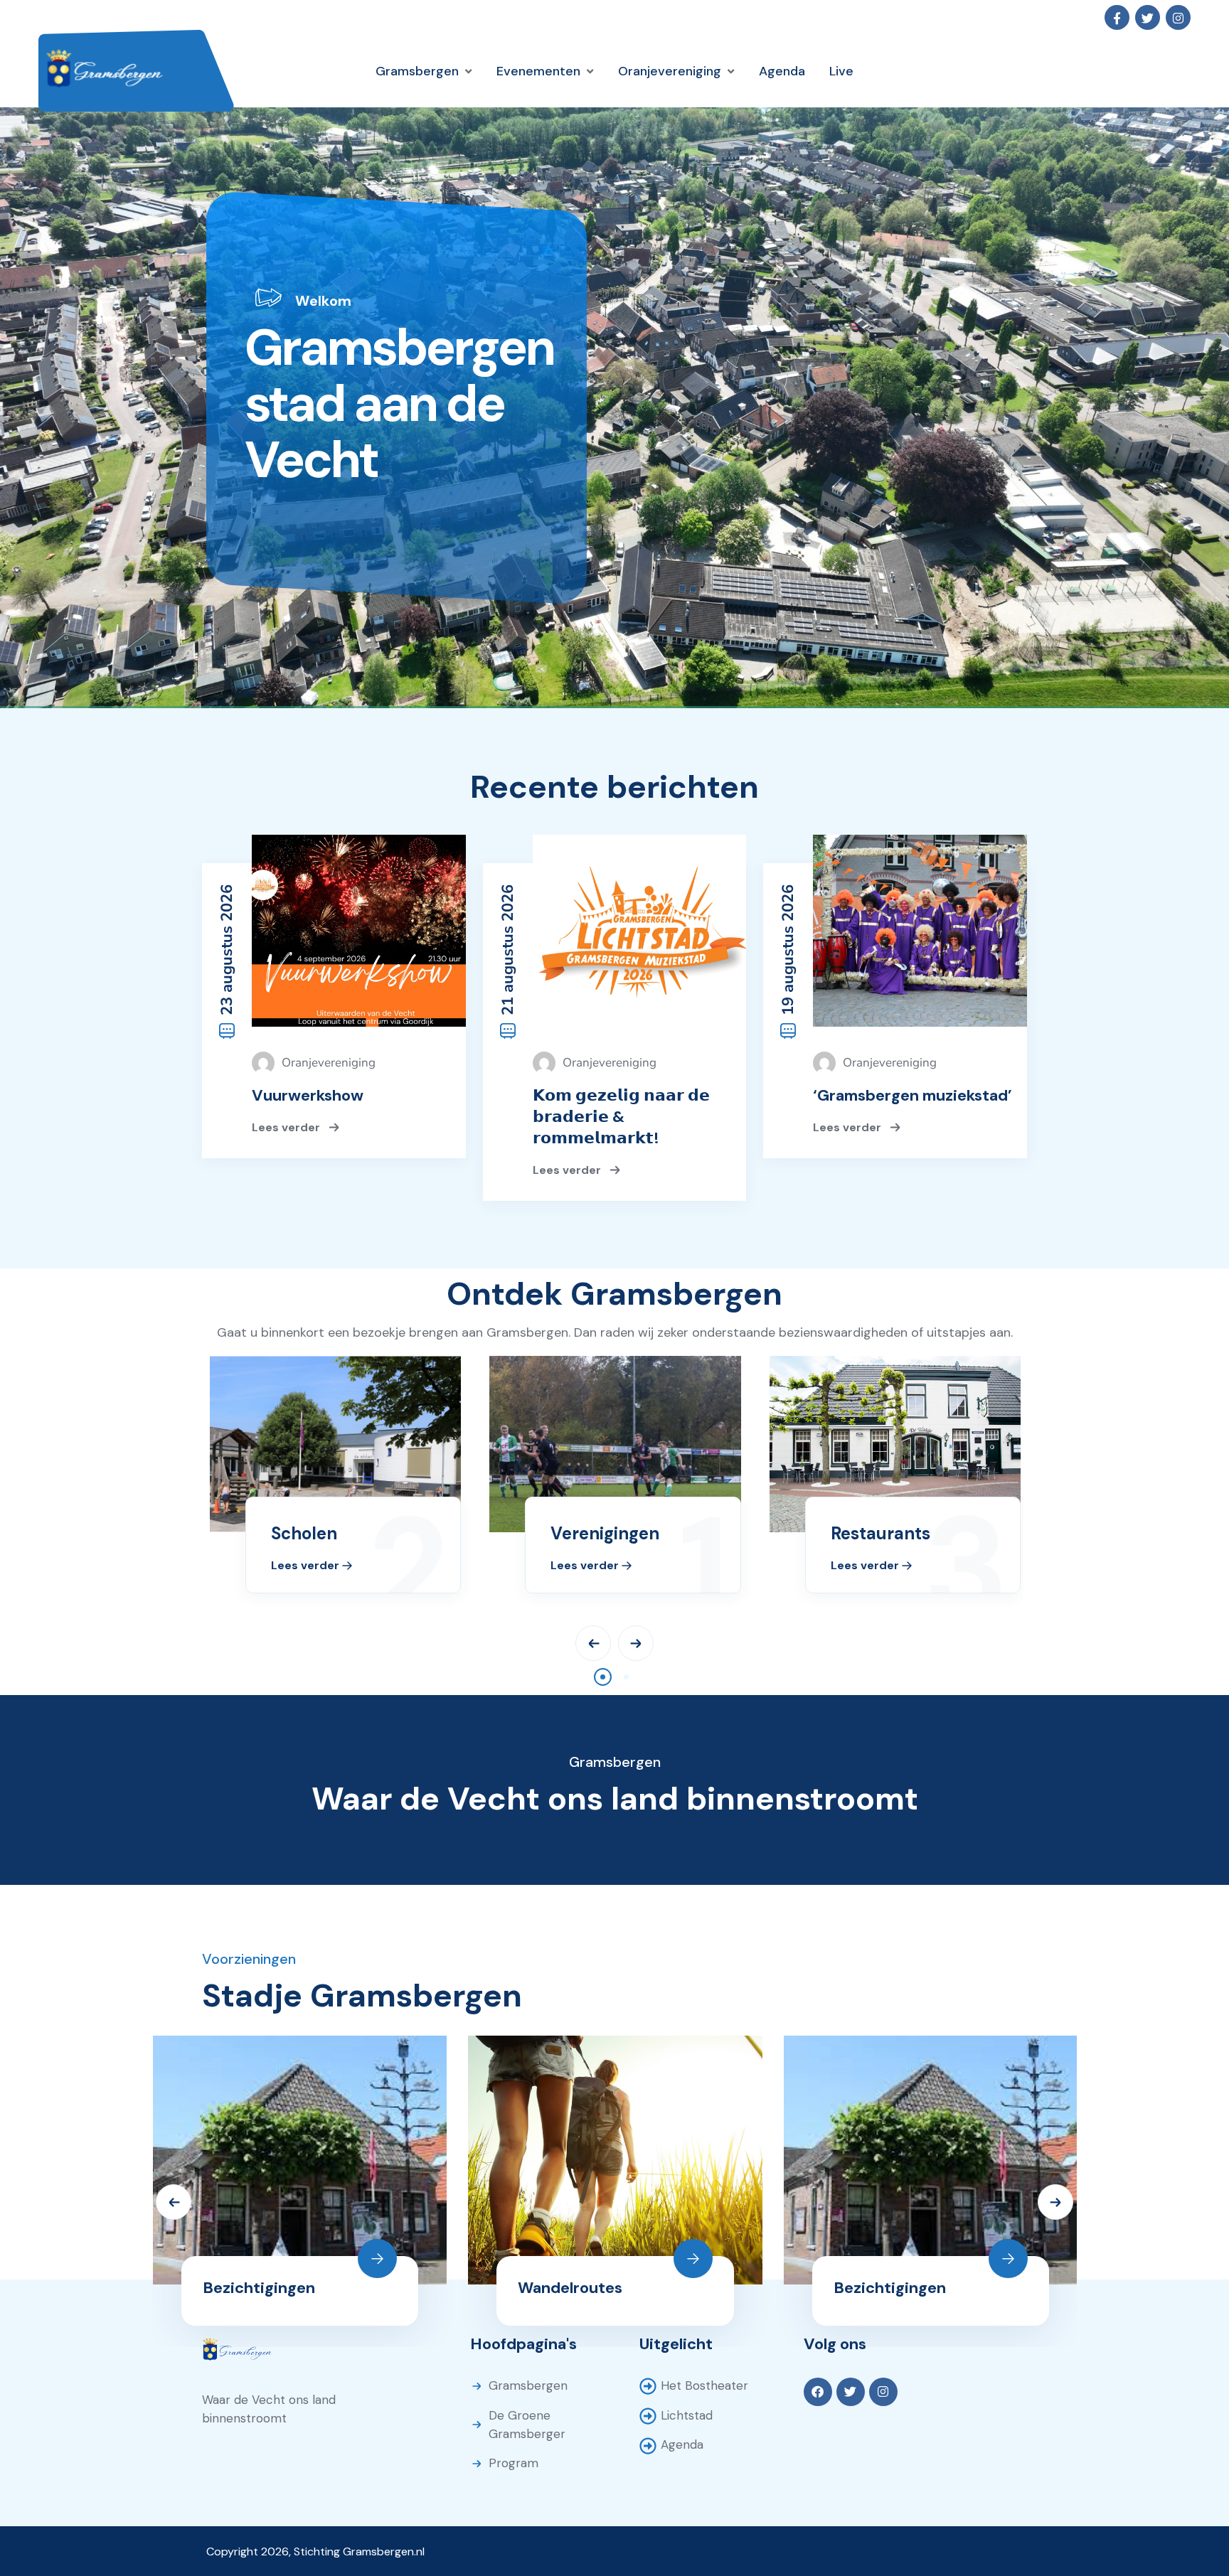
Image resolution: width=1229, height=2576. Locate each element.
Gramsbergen (528, 2385)
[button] (603, 1677)
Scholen (304, 1533)
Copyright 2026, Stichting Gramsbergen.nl (315, 2551)
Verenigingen (605, 1533)
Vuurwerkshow (308, 1095)
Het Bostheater (704, 2385)
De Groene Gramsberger (527, 2425)
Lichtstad (687, 2415)
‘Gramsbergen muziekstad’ (913, 1095)
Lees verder (287, 1127)
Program (514, 2463)
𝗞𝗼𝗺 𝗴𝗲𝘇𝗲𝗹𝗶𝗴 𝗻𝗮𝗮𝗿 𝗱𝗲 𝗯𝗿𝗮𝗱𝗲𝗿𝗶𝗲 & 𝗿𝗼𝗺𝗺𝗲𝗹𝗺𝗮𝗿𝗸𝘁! (621, 1117)
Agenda (682, 2444)
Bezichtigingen (259, 2288)
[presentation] (593, 1643)
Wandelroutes (570, 2288)
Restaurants (880, 1533)
